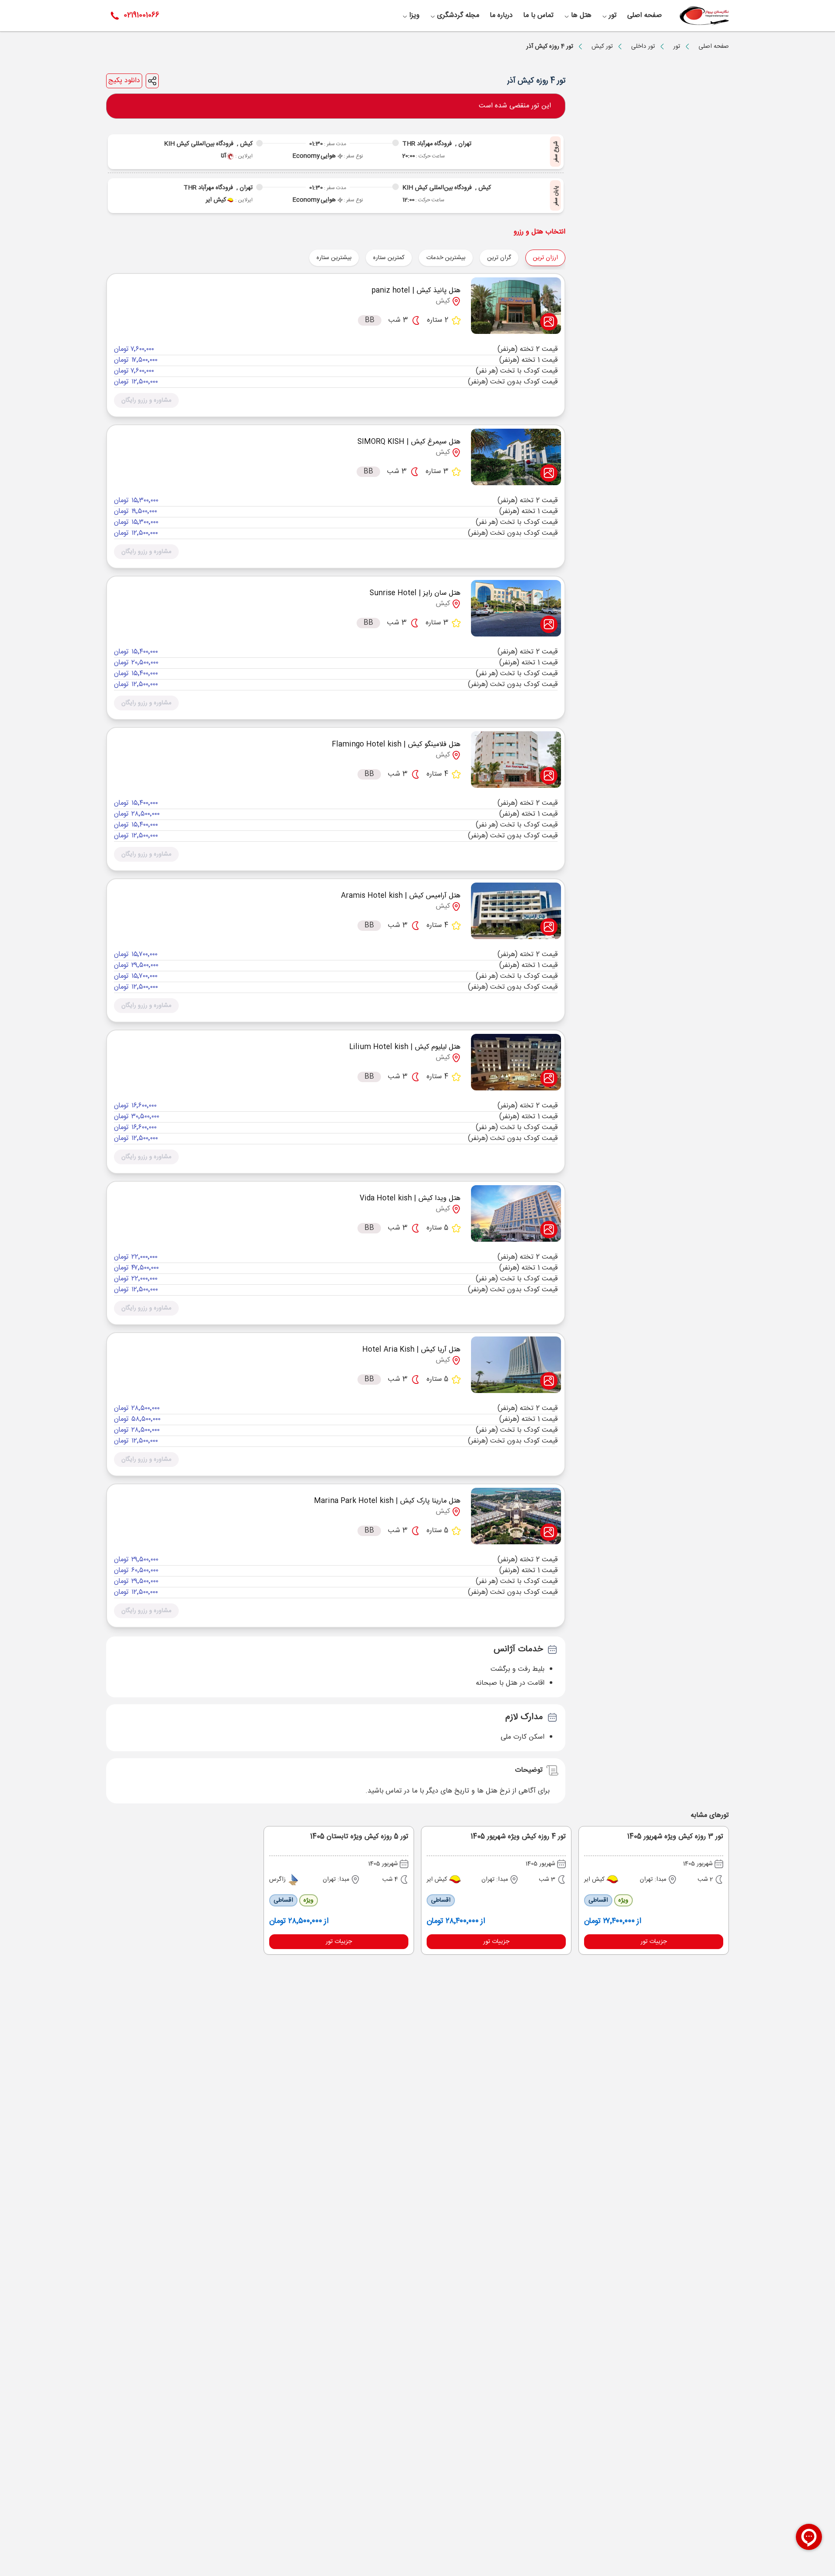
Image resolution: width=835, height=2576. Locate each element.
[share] (152, 81)
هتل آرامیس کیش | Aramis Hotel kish (401, 896)
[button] (146, 400)
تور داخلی (643, 47)
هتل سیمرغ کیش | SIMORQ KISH (409, 442)
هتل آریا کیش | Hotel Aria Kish (411, 1350)
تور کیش (602, 47)
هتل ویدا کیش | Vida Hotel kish (410, 1198)
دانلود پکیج (124, 81)
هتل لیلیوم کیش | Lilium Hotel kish (405, 1047)
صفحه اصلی (714, 47)
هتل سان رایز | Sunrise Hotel (415, 593)
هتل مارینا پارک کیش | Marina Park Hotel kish (387, 1501)
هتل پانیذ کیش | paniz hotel (416, 291)
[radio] (516, 252)
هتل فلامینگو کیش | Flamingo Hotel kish (396, 745)
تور (677, 47)
